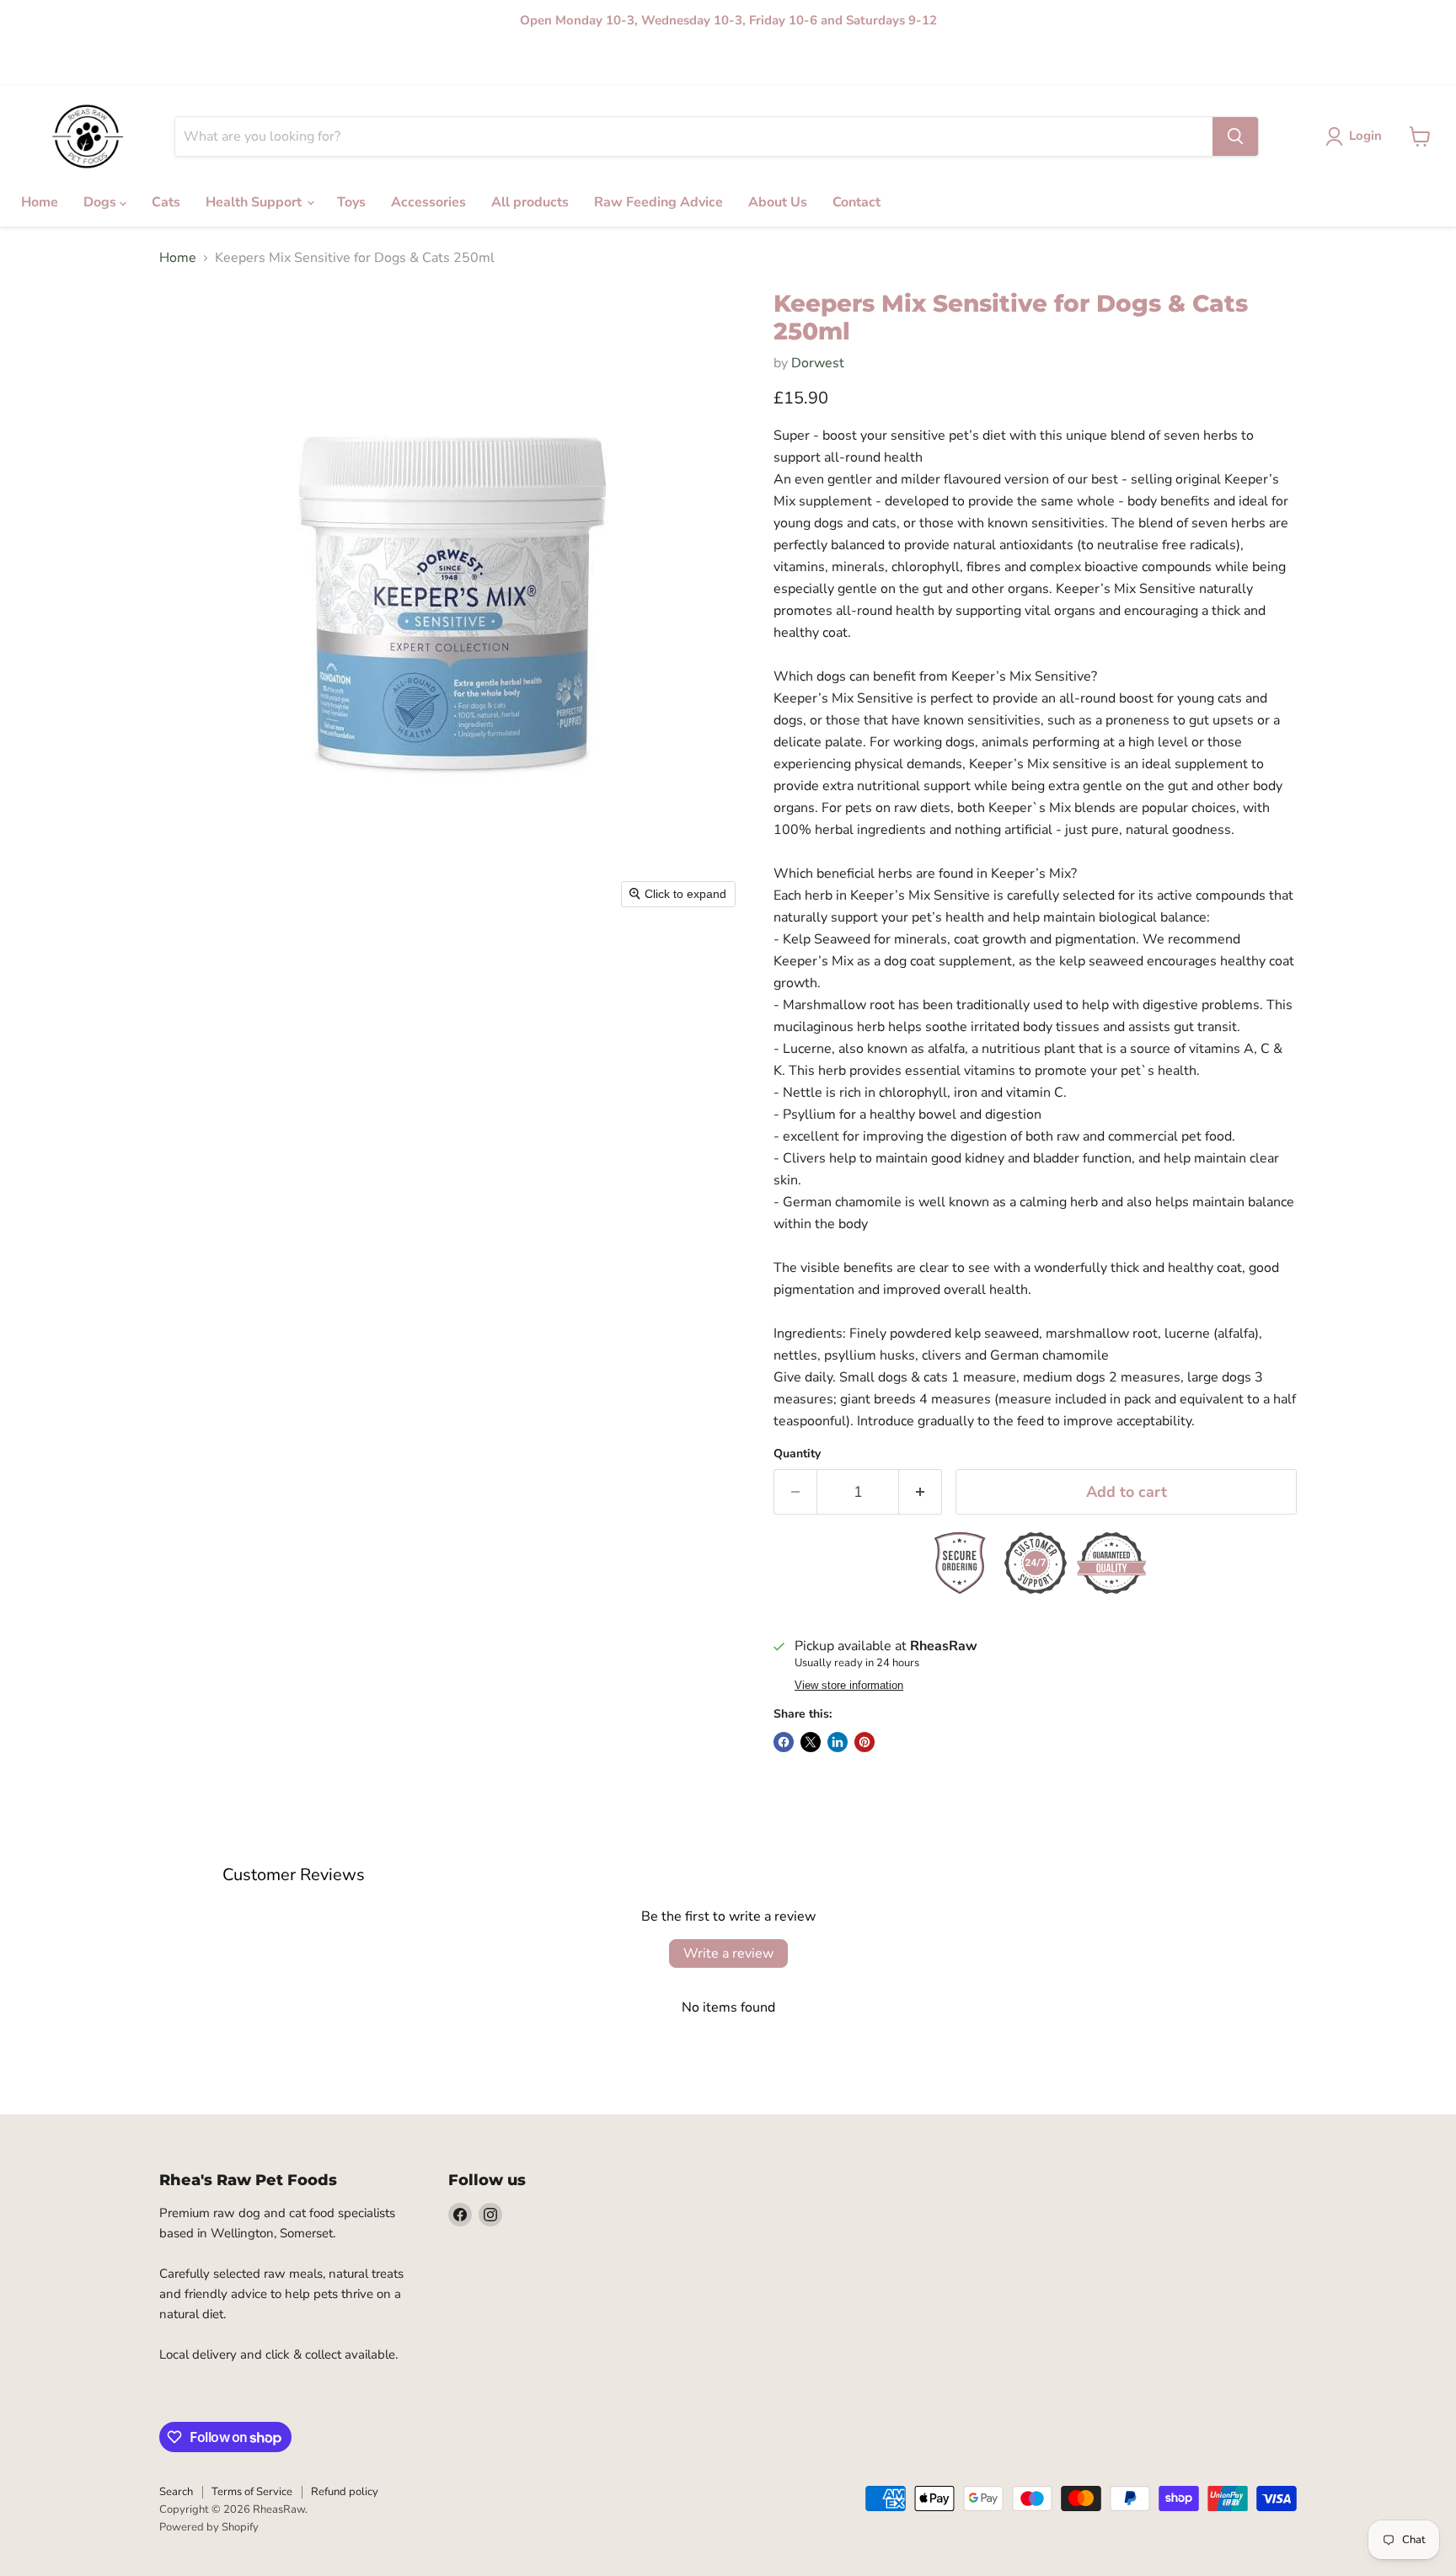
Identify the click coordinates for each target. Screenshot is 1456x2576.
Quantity (797, 1454)
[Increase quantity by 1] (921, 1492)
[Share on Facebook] (784, 1742)
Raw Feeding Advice (624, 64)
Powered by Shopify (209, 2527)
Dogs (219, 64)
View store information (849, 1686)
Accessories (450, 64)
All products (526, 64)
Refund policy (345, 2492)
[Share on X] (811, 1742)
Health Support (327, 64)
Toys (393, 64)
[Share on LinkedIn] (838, 1742)
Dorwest (818, 363)
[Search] (1235, 136)
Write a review (728, 1953)
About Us (714, 64)
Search (176, 2492)
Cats (260, 64)
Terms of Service (252, 2492)
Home (174, 64)
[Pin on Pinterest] (864, 1742)
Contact (773, 64)
